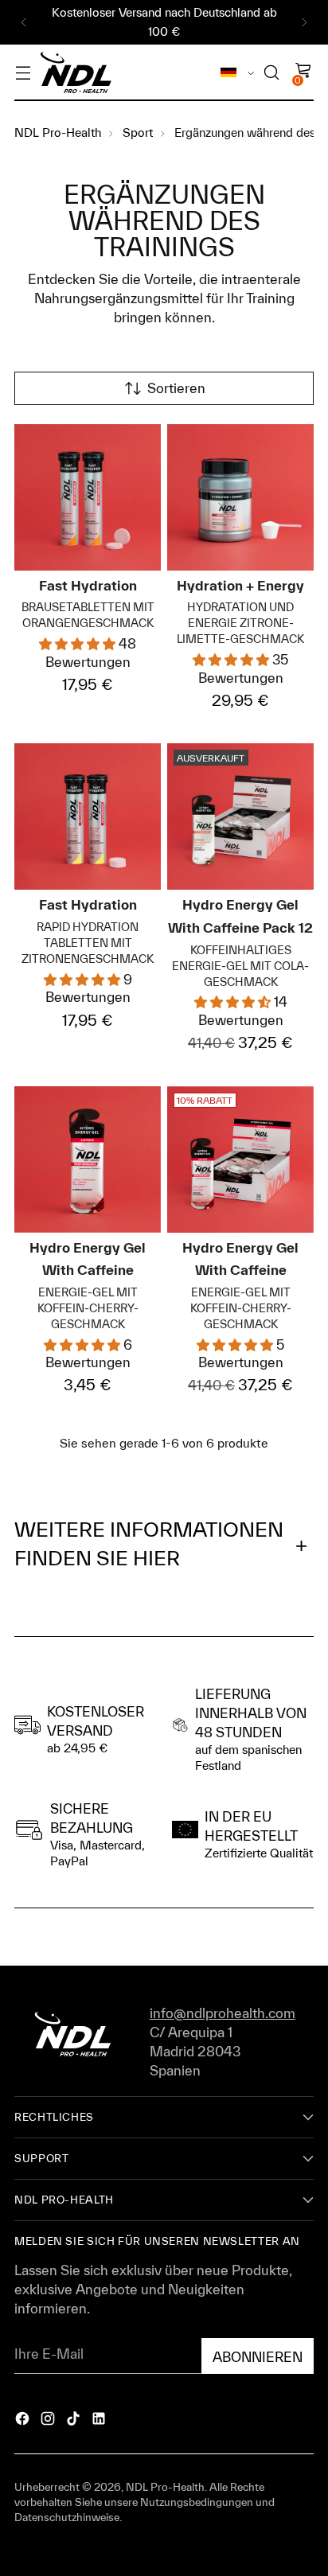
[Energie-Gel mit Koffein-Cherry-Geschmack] (88, 1159)
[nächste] (304, 22)
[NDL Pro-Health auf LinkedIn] (100, 2421)
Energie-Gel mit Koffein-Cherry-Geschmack (88, 1308)
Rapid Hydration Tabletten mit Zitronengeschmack (88, 943)
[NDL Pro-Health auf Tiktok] (75, 2421)
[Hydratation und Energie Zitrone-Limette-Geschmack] (240, 497)
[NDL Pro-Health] (76, 73)
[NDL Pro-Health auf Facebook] (24, 2421)
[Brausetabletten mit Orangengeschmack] (88, 497)
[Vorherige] (24, 22)
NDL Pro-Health (165, 2487)
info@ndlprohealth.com (223, 2013)
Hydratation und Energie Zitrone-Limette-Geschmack (240, 623)
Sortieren (176, 388)
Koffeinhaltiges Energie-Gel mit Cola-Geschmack (240, 966)
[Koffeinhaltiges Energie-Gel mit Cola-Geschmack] (240, 816)
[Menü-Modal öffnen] (23, 73)
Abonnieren (258, 2357)
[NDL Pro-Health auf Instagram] (49, 2421)
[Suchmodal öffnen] (271, 73)
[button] (79, 643)
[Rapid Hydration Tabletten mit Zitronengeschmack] (88, 816)
